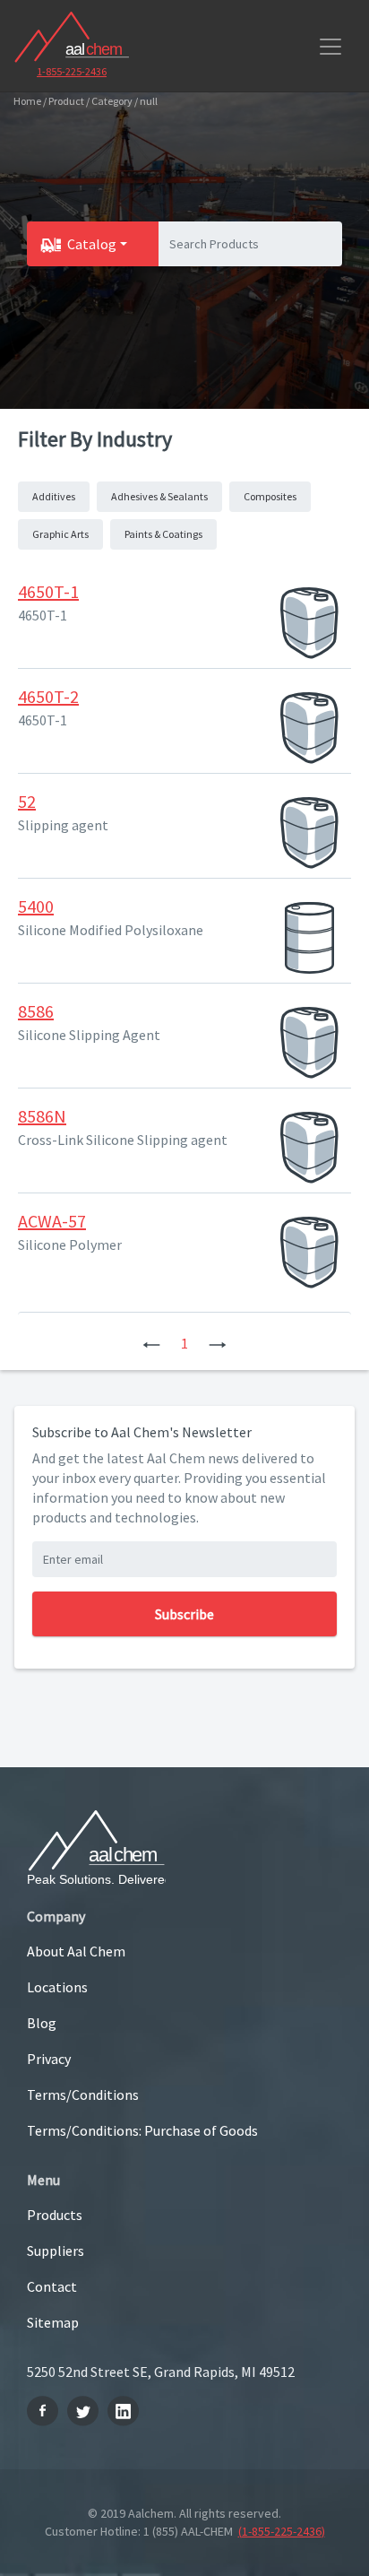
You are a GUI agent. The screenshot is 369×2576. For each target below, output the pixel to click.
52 (27, 801)
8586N (42, 1116)
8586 (36, 1011)
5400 (36, 906)
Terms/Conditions (83, 2095)
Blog (42, 2023)
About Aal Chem (76, 1951)
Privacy (49, 2059)
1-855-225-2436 (72, 71)
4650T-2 (48, 696)
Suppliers (56, 2251)
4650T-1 (48, 591)
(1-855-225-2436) (282, 2531)
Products (55, 2215)
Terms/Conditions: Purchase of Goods (142, 2130)
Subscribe (184, 1614)
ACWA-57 (52, 1221)
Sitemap (53, 2322)
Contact (52, 2286)
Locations (57, 1987)
